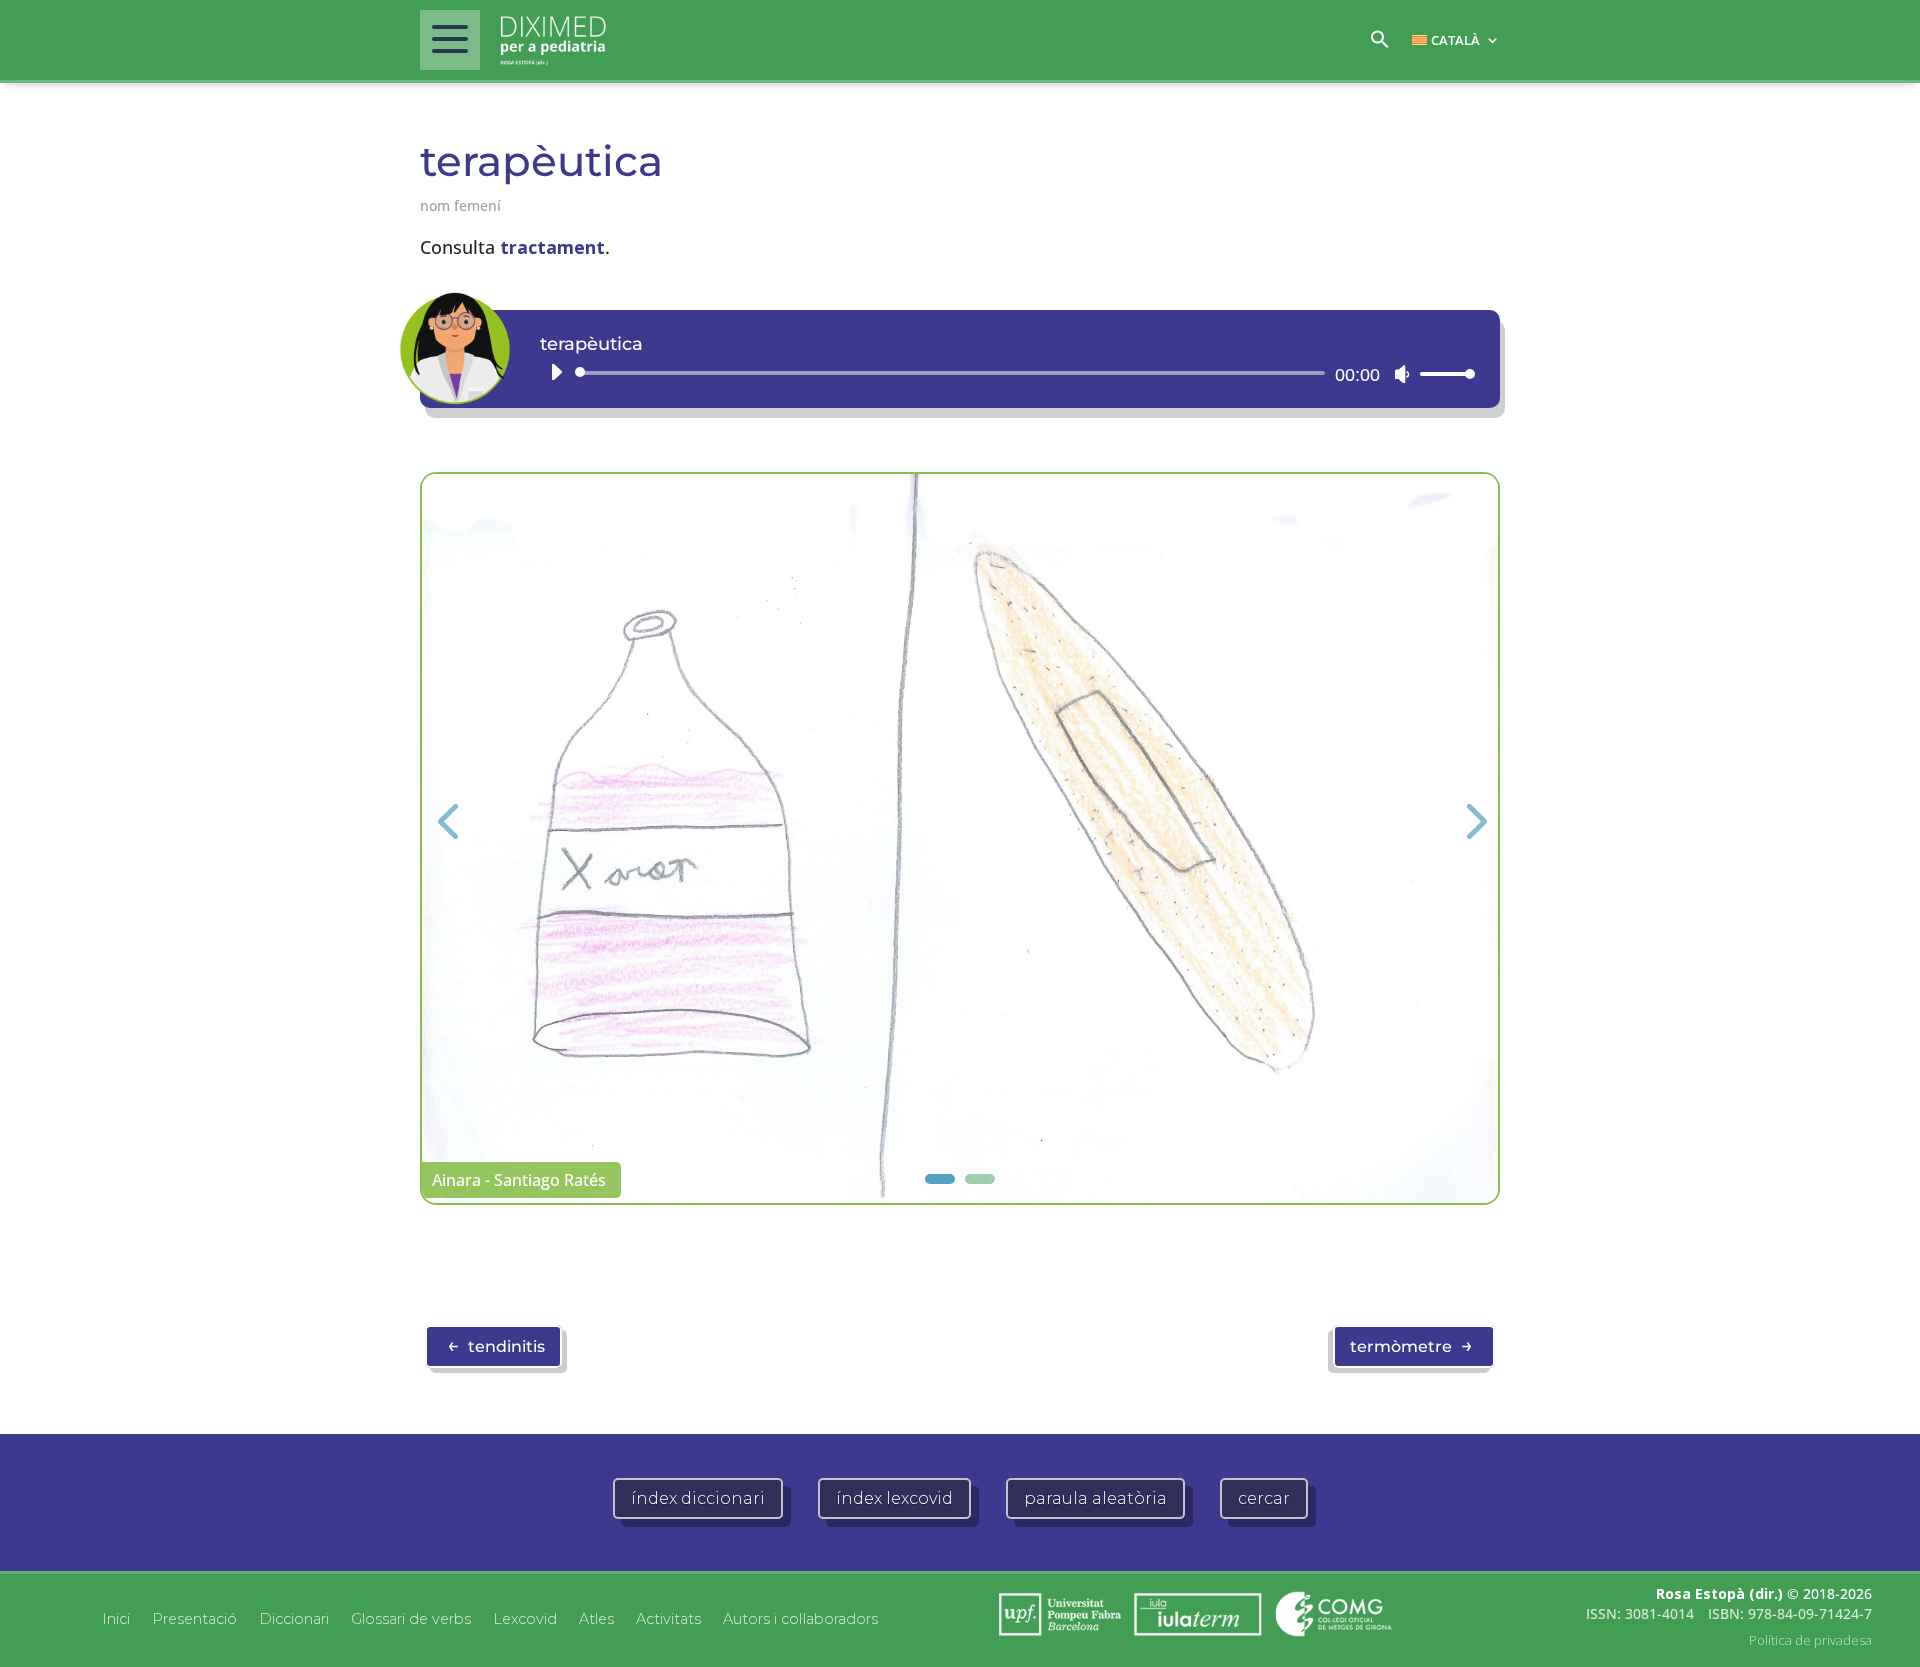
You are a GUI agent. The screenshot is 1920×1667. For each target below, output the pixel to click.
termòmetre (1411, 1345)
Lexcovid (525, 1618)
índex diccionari (698, 1498)
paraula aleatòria (1095, 1498)
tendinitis (496, 1345)
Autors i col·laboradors (800, 1618)
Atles (596, 1618)
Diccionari (294, 1618)
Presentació (194, 1618)
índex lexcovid (894, 1498)
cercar (1264, 1498)
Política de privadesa (1810, 1640)
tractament (552, 247)
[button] (1380, 44)
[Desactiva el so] (1402, 374)
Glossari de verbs (411, 1618)
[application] (1005, 373)
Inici (116, 1618)
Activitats (668, 1618)
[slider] (1442, 373)
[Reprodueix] (556, 372)
